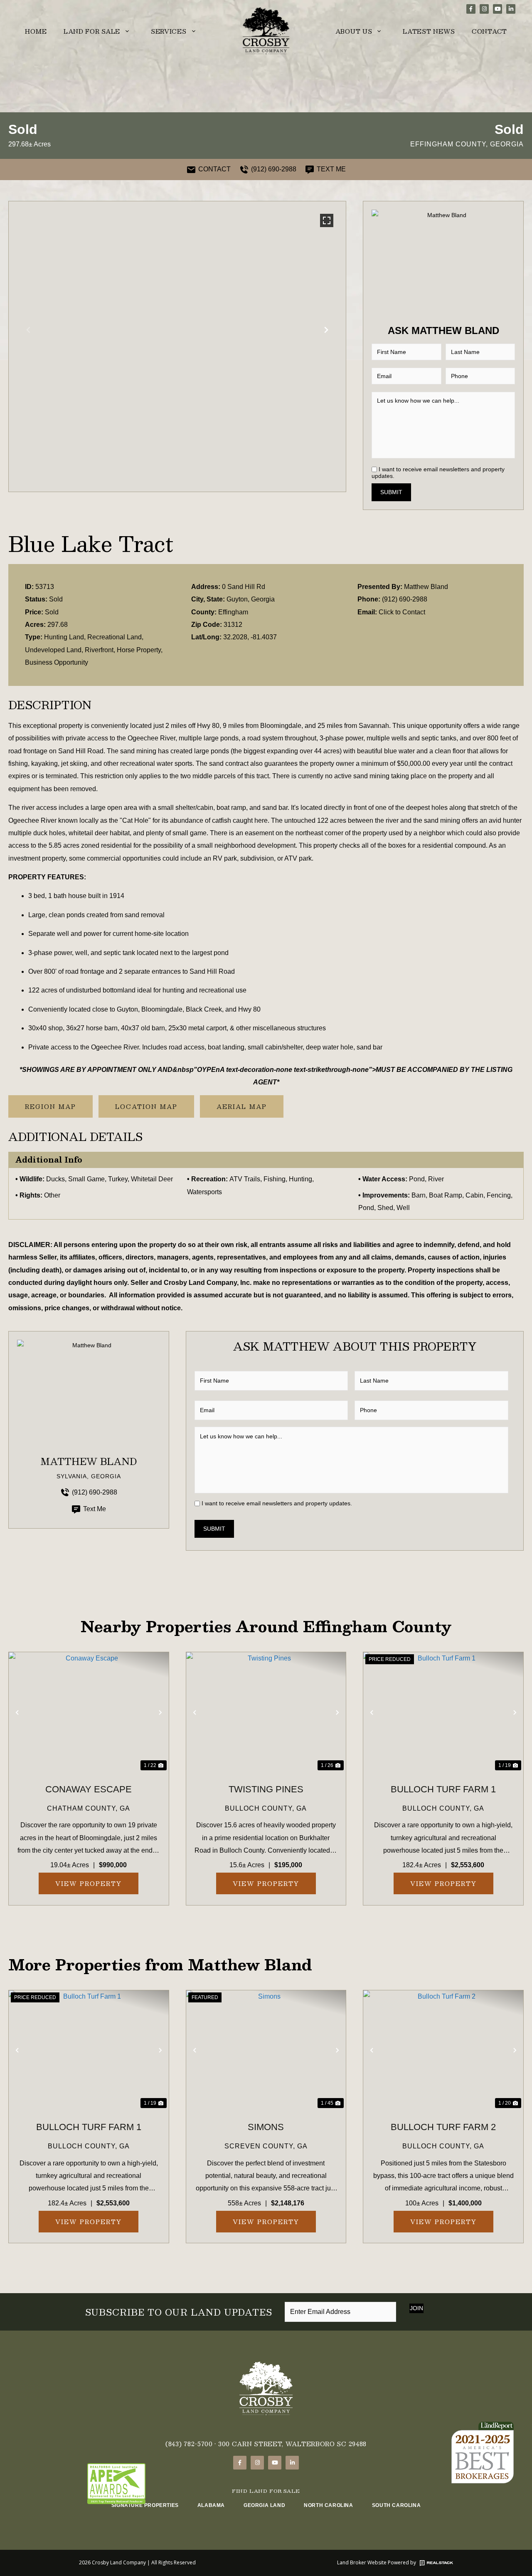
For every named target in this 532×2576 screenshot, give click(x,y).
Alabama (211, 2505)
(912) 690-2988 (405, 599)
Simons (266, 2127)
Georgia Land (264, 2505)
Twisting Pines (266, 1789)
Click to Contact (402, 612)
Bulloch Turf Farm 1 (443, 1789)
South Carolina (396, 2505)
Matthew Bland (426, 587)
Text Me (95, 1509)
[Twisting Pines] (266, 1712)
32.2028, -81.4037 (250, 637)
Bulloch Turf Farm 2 (443, 2127)
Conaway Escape (89, 1789)
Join (416, 2308)
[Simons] (266, 2050)
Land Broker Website (362, 2562)
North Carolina (328, 2505)
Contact (489, 31)
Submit (391, 492)
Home (36, 31)
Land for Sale (92, 31)
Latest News (429, 31)
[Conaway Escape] (89, 1712)
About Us (354, 31)
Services (169, 31)
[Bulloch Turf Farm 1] (443, 1712)
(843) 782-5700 (189, 2444)
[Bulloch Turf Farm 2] (443, 2050)
